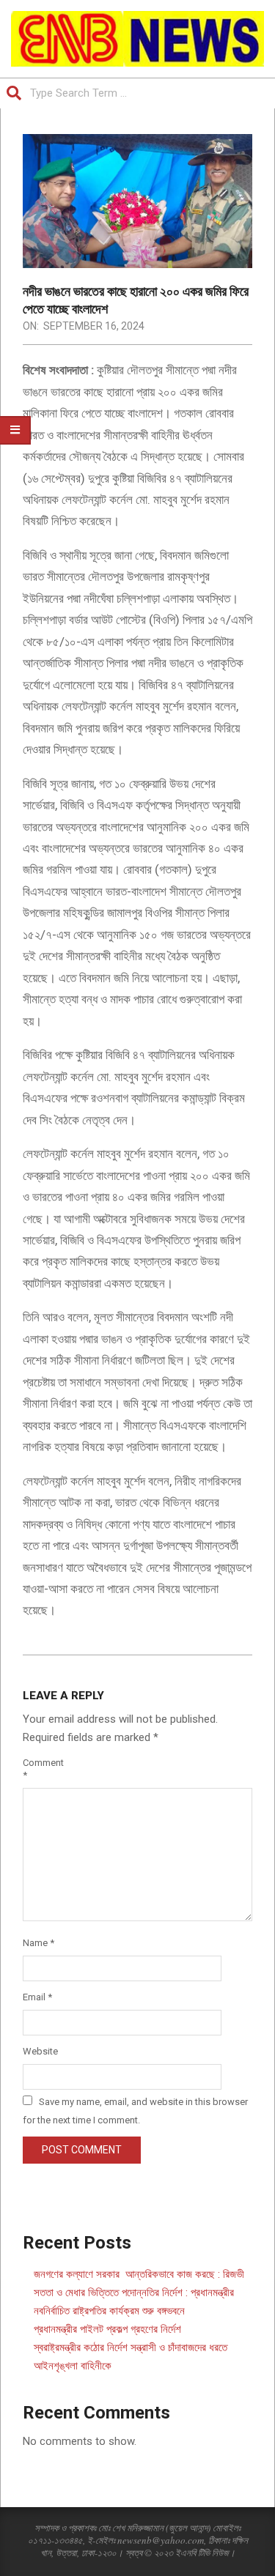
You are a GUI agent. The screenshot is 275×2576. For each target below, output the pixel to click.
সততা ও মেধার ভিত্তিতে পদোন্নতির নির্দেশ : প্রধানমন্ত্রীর (134, 2293)
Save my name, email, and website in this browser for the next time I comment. (135, 2111)
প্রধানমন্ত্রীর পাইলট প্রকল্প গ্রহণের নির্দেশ (107, 2329)
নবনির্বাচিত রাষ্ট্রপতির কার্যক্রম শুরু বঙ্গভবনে (109, 2311)
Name (38, 1943)
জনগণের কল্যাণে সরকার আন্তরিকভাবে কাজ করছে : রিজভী (139, 2274)
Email (37, 1997)
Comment (40, 1769)
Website (40, 2051)
